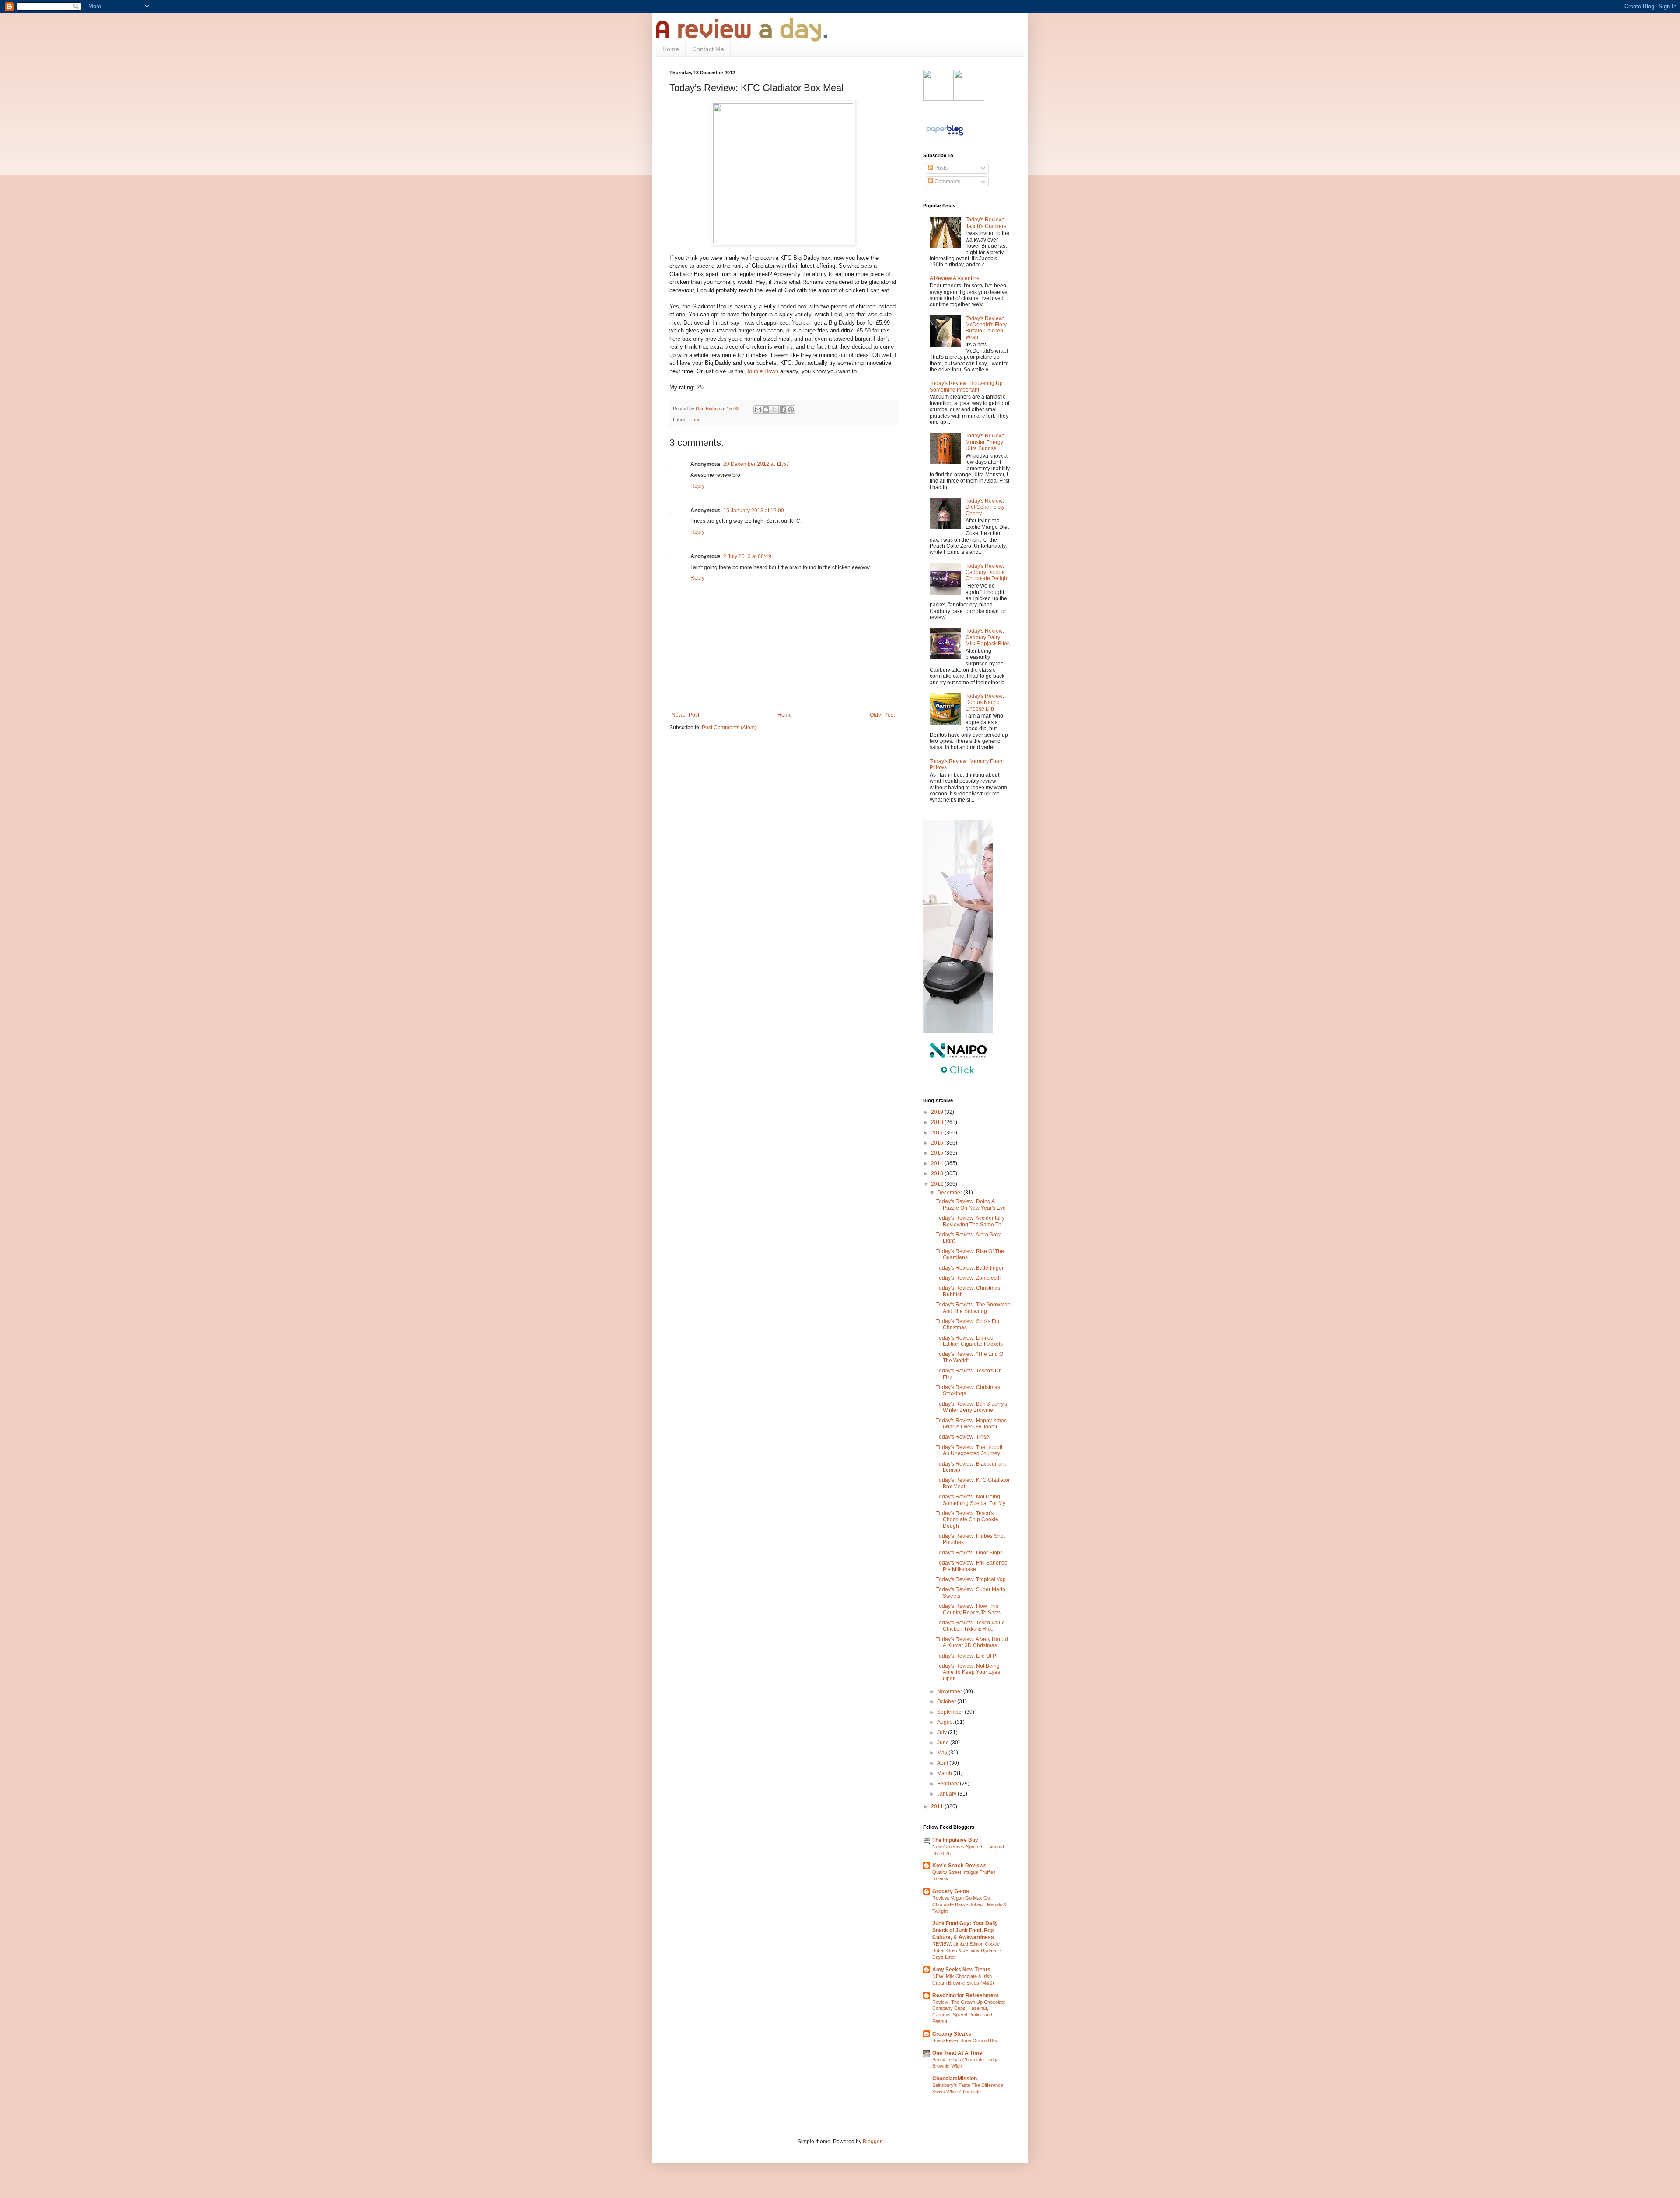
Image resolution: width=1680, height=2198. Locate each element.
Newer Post (685, 715)
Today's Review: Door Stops (969, 1553)
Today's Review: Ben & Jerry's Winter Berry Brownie (972, 1407)
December (950, 1193)
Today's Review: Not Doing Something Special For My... (973, 1500)
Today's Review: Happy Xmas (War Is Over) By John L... (971, 1424)
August (946, 1722)
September (951, 1712)
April (943, 1763)
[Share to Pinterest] (791, 409)
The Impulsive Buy (955, 1840)
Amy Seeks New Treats (961, 1970)
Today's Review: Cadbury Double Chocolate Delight (987, 572)
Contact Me (708, 49)
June (944, 1743)
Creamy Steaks (952, 2034)
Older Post (882, 715)
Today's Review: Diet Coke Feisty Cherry (985, 507)
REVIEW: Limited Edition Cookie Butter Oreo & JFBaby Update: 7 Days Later (967, 1950)
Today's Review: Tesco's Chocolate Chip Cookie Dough (967, 1520)
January (947, 1794)
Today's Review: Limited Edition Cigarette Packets (969, 1341)
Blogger (872, 2142)
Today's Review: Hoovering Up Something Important (966, 386)
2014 (938, 1163)
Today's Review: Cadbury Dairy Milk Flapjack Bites (988, 637)
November (950, 1691)
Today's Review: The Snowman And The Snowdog (973, 1308)
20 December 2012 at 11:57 (756, 464)
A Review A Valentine (955, 278)
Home (671, 49)
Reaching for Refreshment (965, 1995)
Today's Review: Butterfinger (970, 1268)
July (943, 1732)
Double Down (762, 371)
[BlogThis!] (766, 409)
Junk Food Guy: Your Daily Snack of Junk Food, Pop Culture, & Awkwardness (965, 1930)
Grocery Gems (951, 1891)
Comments (947, 182)
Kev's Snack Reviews (959, 1865)
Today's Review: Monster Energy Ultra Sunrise (985, 442)
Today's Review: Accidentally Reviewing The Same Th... (971, 1221)
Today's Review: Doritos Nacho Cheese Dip (985, 702)
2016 (938, 1143)
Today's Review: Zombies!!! (968, 1278)
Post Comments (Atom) (729, 728)
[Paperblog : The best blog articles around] (945, 136)
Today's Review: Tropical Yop (971, 1579)
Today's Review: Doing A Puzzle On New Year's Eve (971, 1204)
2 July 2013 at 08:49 (747, 556)
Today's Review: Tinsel (963, 1437)
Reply (697, 486)
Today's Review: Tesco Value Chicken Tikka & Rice (971, 1626)
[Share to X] (774, 409)
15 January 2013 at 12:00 (754, 511)
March (945, 1773)
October (947, 1701)
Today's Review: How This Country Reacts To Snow (969, 1609)
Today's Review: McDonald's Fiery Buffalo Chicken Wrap (986, 328)
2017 (938, 1133)
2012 (938, 1184)
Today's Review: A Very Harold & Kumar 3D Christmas (972, 1642)
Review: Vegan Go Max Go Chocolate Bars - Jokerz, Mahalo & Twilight (969, 1904)
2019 (938, 1112)
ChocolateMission (955, 2079)
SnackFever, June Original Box (965, 2040)
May (943, 1753)
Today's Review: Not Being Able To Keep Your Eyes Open (968, 1672)
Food (695, 420)
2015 (938, 1153)
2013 (938, 1173)
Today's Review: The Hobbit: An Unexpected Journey (970, 1450)
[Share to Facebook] (783, 409)
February (948, 1784)
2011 (938, 1806)
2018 (938, 1122)
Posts (940, 168)
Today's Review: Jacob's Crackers (986, 223)
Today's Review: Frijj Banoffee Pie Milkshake (972, 1566)
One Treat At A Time (957, 2053)
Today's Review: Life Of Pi (967, 1656)
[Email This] (758, 409)
